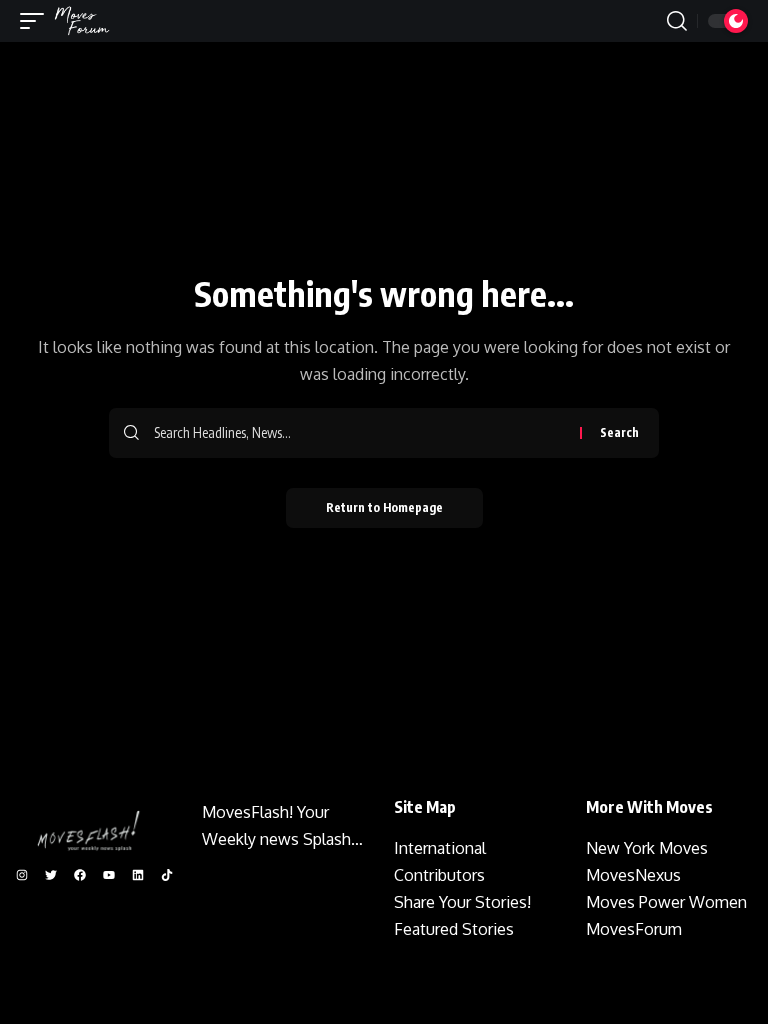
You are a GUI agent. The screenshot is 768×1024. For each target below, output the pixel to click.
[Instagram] (22, 875)
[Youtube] (109, 875)
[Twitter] (51, 875)
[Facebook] (80, 875)
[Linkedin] (138, 875)
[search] (677, 21)
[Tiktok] (167, 875)
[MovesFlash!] (82, 21)
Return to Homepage (384, 507)
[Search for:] (359, 433)
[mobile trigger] (37, 21)
